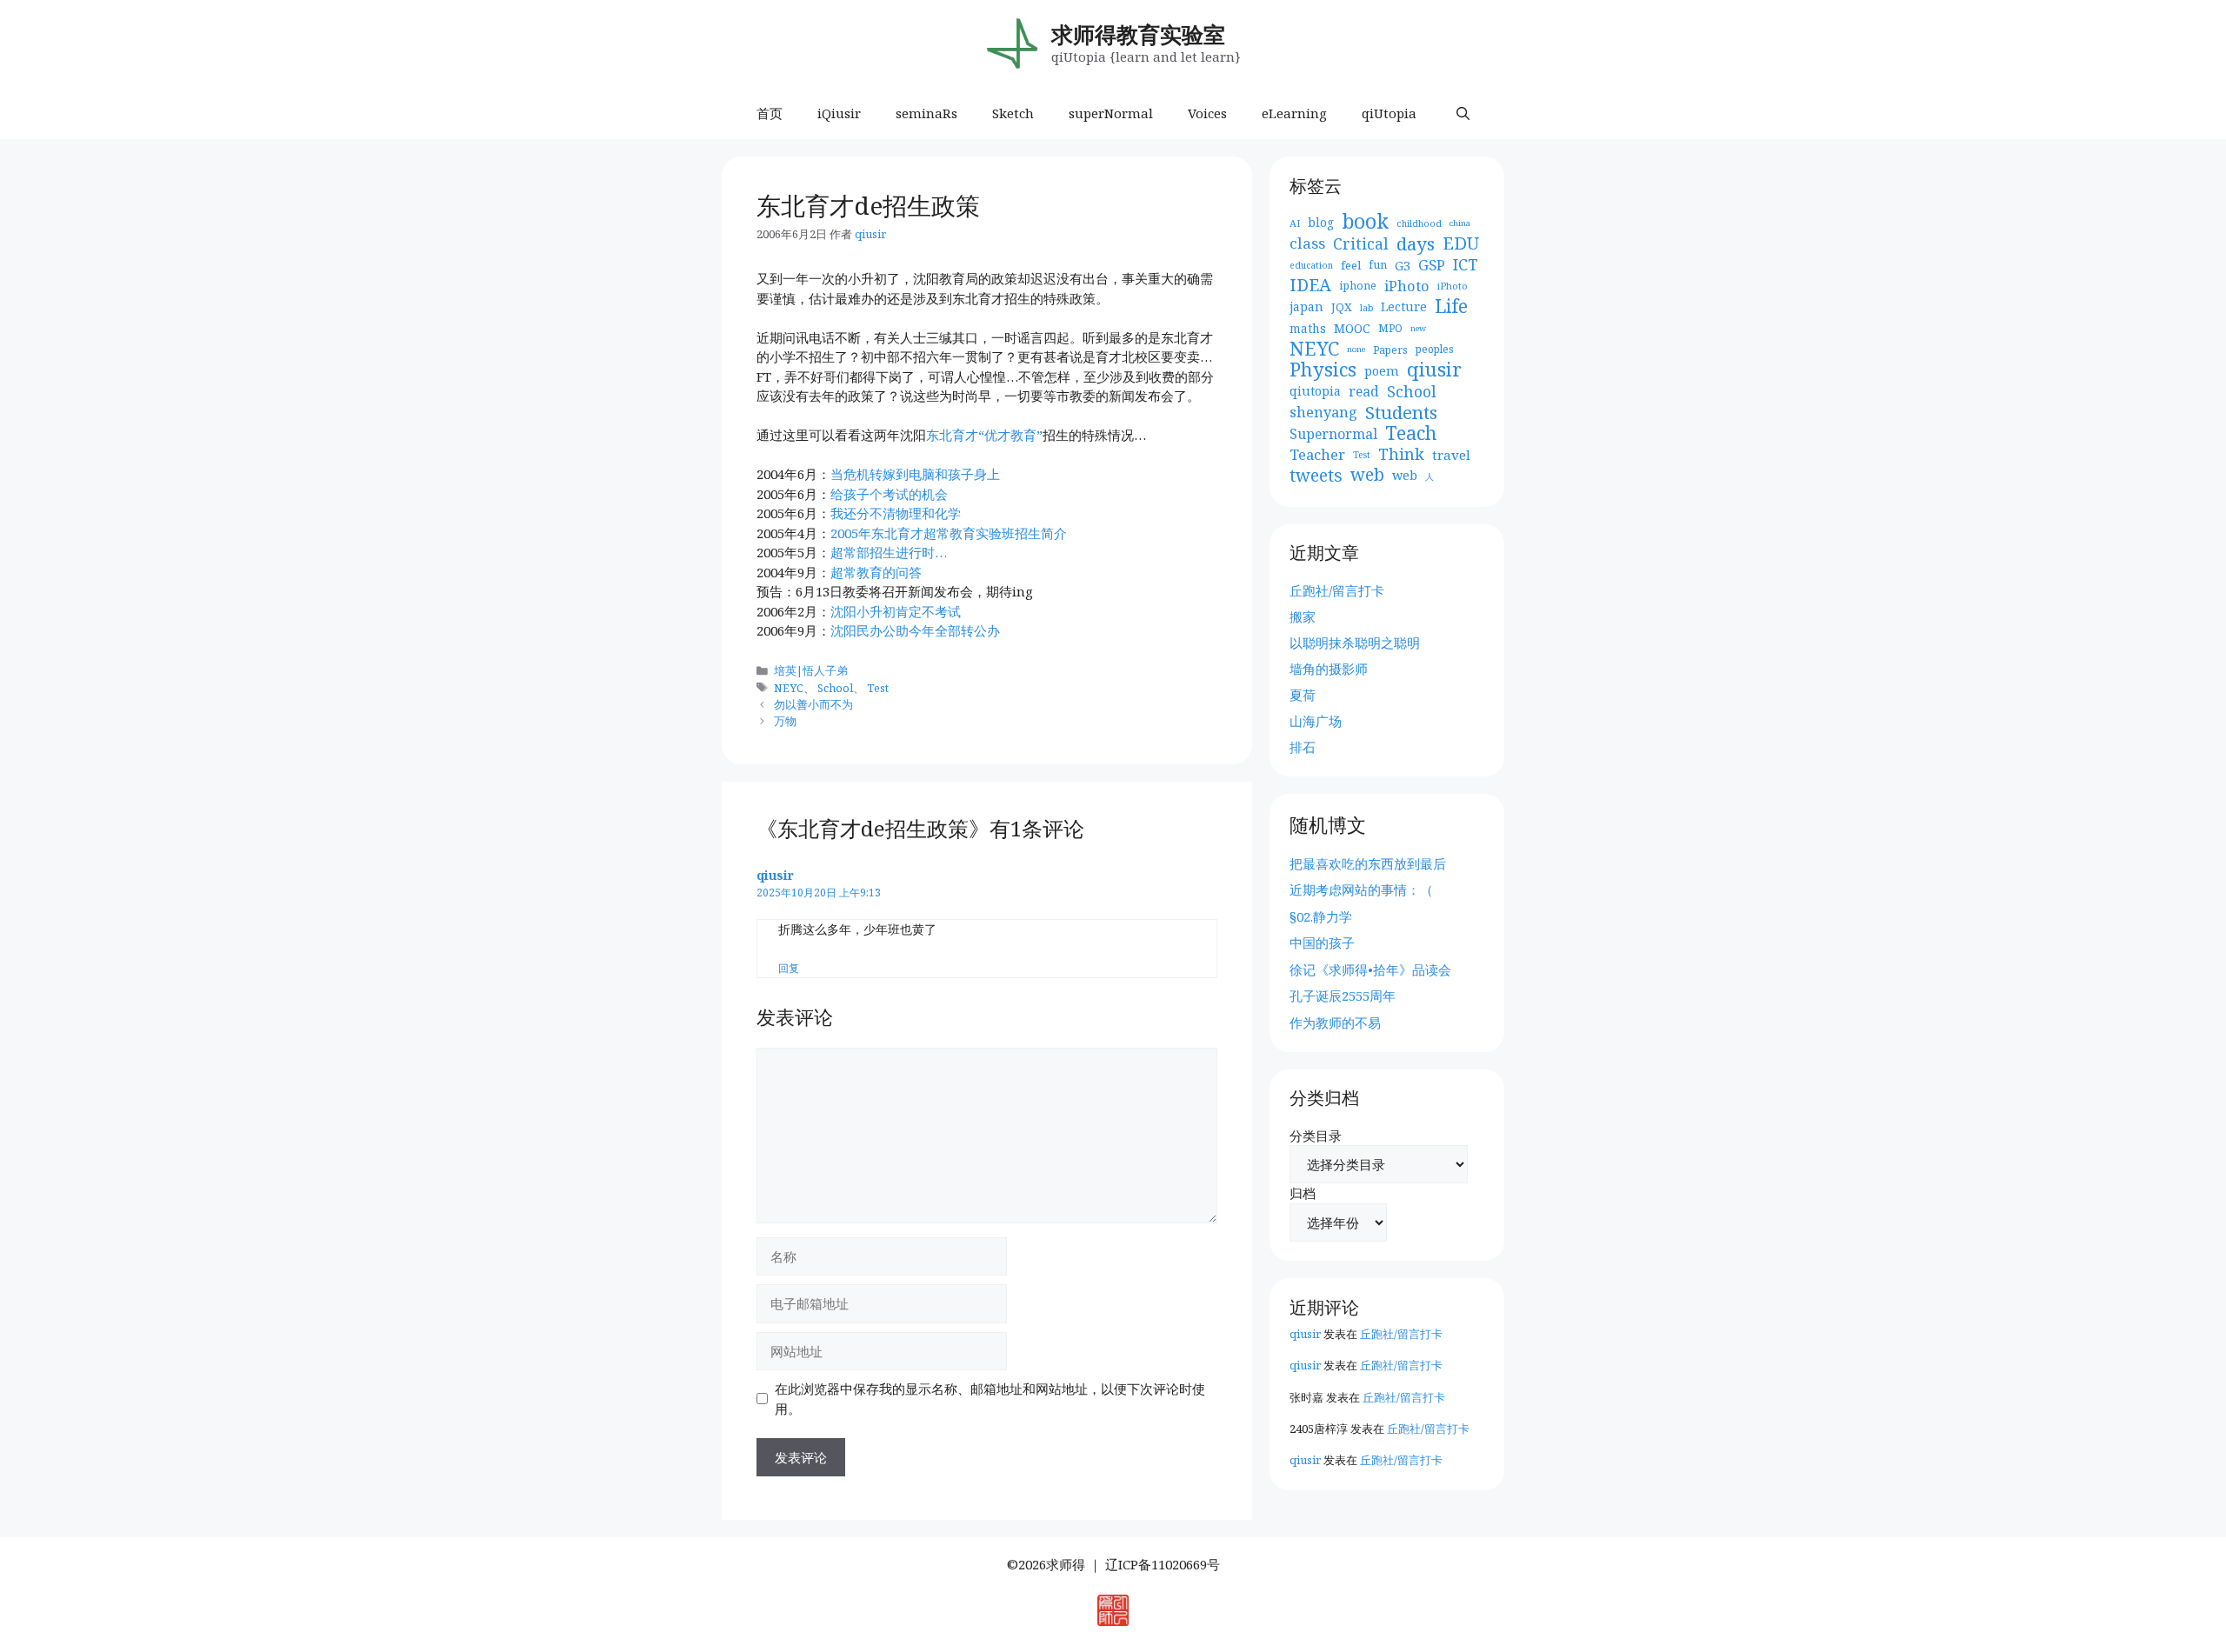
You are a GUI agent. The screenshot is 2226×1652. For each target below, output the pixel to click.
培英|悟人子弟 (811, 670)
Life (1451, 306)
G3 (1403, 265)
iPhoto (1407, 286)
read (1364, 391)
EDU (1461, 244)
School (835, 688)
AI (1295, 223)
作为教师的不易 (1335, 1023)
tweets (1316, 476)
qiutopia (1315, 391)
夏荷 (1303, 695)
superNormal (1111, 113)
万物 (785, 721)
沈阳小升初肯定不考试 (896, 611)
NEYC (789, 688)
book (1365, 222)
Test (878, 688)
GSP (1432, 265)
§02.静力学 (1321, 916)
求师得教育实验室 (1138, 34)
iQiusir (839, 113)
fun (1378, 265)
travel (1451, 455)
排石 (1303, 747)
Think (1401, 454)
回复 (789, 968)
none (1356, 349)
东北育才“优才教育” (984, 435)
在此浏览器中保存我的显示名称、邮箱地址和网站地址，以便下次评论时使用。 (990, 1399)
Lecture (1404, 306)
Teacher (1317, 455)
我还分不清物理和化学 (896, 513)
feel (1351, 265)
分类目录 (1316, 1136)
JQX (1342, 307)
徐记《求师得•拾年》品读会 (1370, 969)
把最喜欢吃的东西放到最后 (1368, 863)
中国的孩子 (1322, 943)
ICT (1466, 265)
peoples (1435, 349)
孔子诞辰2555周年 (1343, 996)
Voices (1207, 113)
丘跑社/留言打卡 (1337, 590)
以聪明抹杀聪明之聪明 (1355, 643)
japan (1306, 306)
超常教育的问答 (876, 572)
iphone (1358, 286)
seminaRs (926, 113)
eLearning (1294, 113)
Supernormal (1333, 434)
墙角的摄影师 (1329, 669)
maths (1308, 328)
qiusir (775, 875)
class (1307, 243)
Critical (1361, 244)
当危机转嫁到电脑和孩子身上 (915, 474)
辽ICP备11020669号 (1163, 1564)
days (1416, 244)
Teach (1411, 433)
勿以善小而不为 (813, 704)
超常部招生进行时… (889, 552)
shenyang (1323, 412)
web (1367, 475)
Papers (1390, 350)
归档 (1303, 1193)
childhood (1419, 223)
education (1311, 265)
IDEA (1310, 286)
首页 (770, 113)
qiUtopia (1389, 113)
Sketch (1013, 113)
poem (1382, 370)
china (1460, 223)
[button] (1463, 113)
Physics (1323, 370)
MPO (1390, 328)
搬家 (1303, 616)
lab (1366, 308)
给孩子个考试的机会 (889, 494)
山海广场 (1316, 721)
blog (1321, 222)
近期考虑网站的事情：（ (1361, 889)
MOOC (1352, 328)
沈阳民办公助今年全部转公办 (915, 630)
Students (1401, 413)
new (1418, 328)
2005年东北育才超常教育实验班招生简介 (949, 533)
